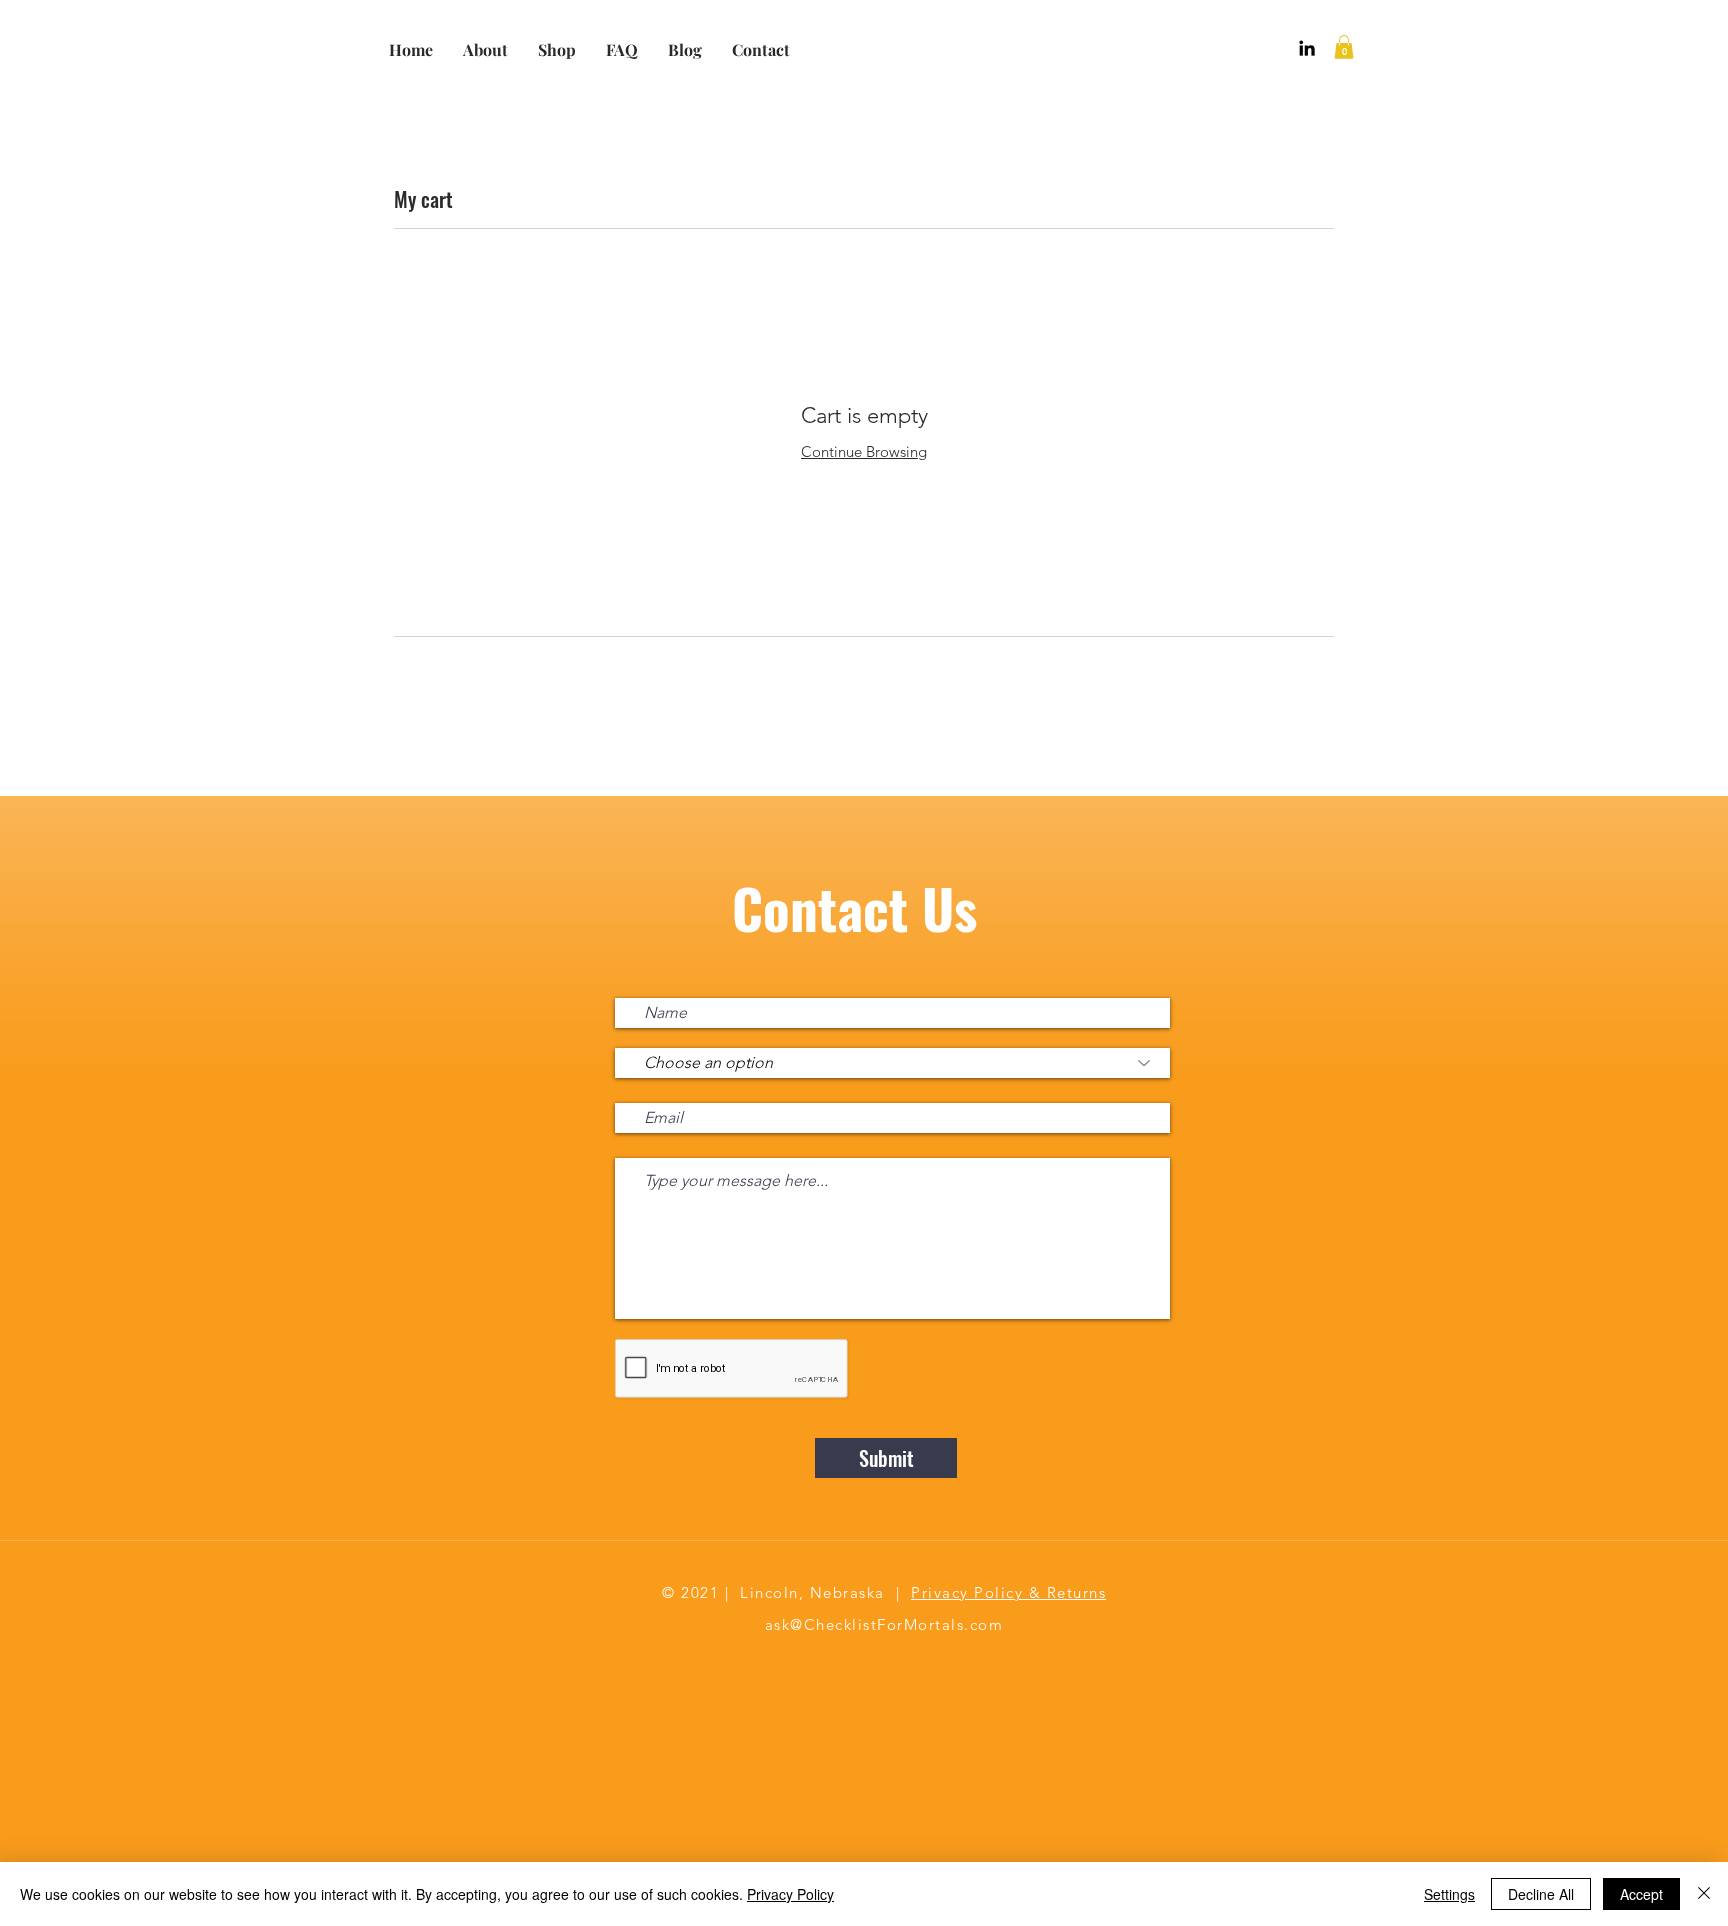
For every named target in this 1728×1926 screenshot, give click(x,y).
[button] (1344, 47)
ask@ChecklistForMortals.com (884, 1624)
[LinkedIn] (1307, 48)
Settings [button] (1449, 1894)
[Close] (1704, 1894)
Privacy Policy (790, 1894)
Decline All (1541, 1894)
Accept (1641, 1894)
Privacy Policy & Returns (1008, 1592)
